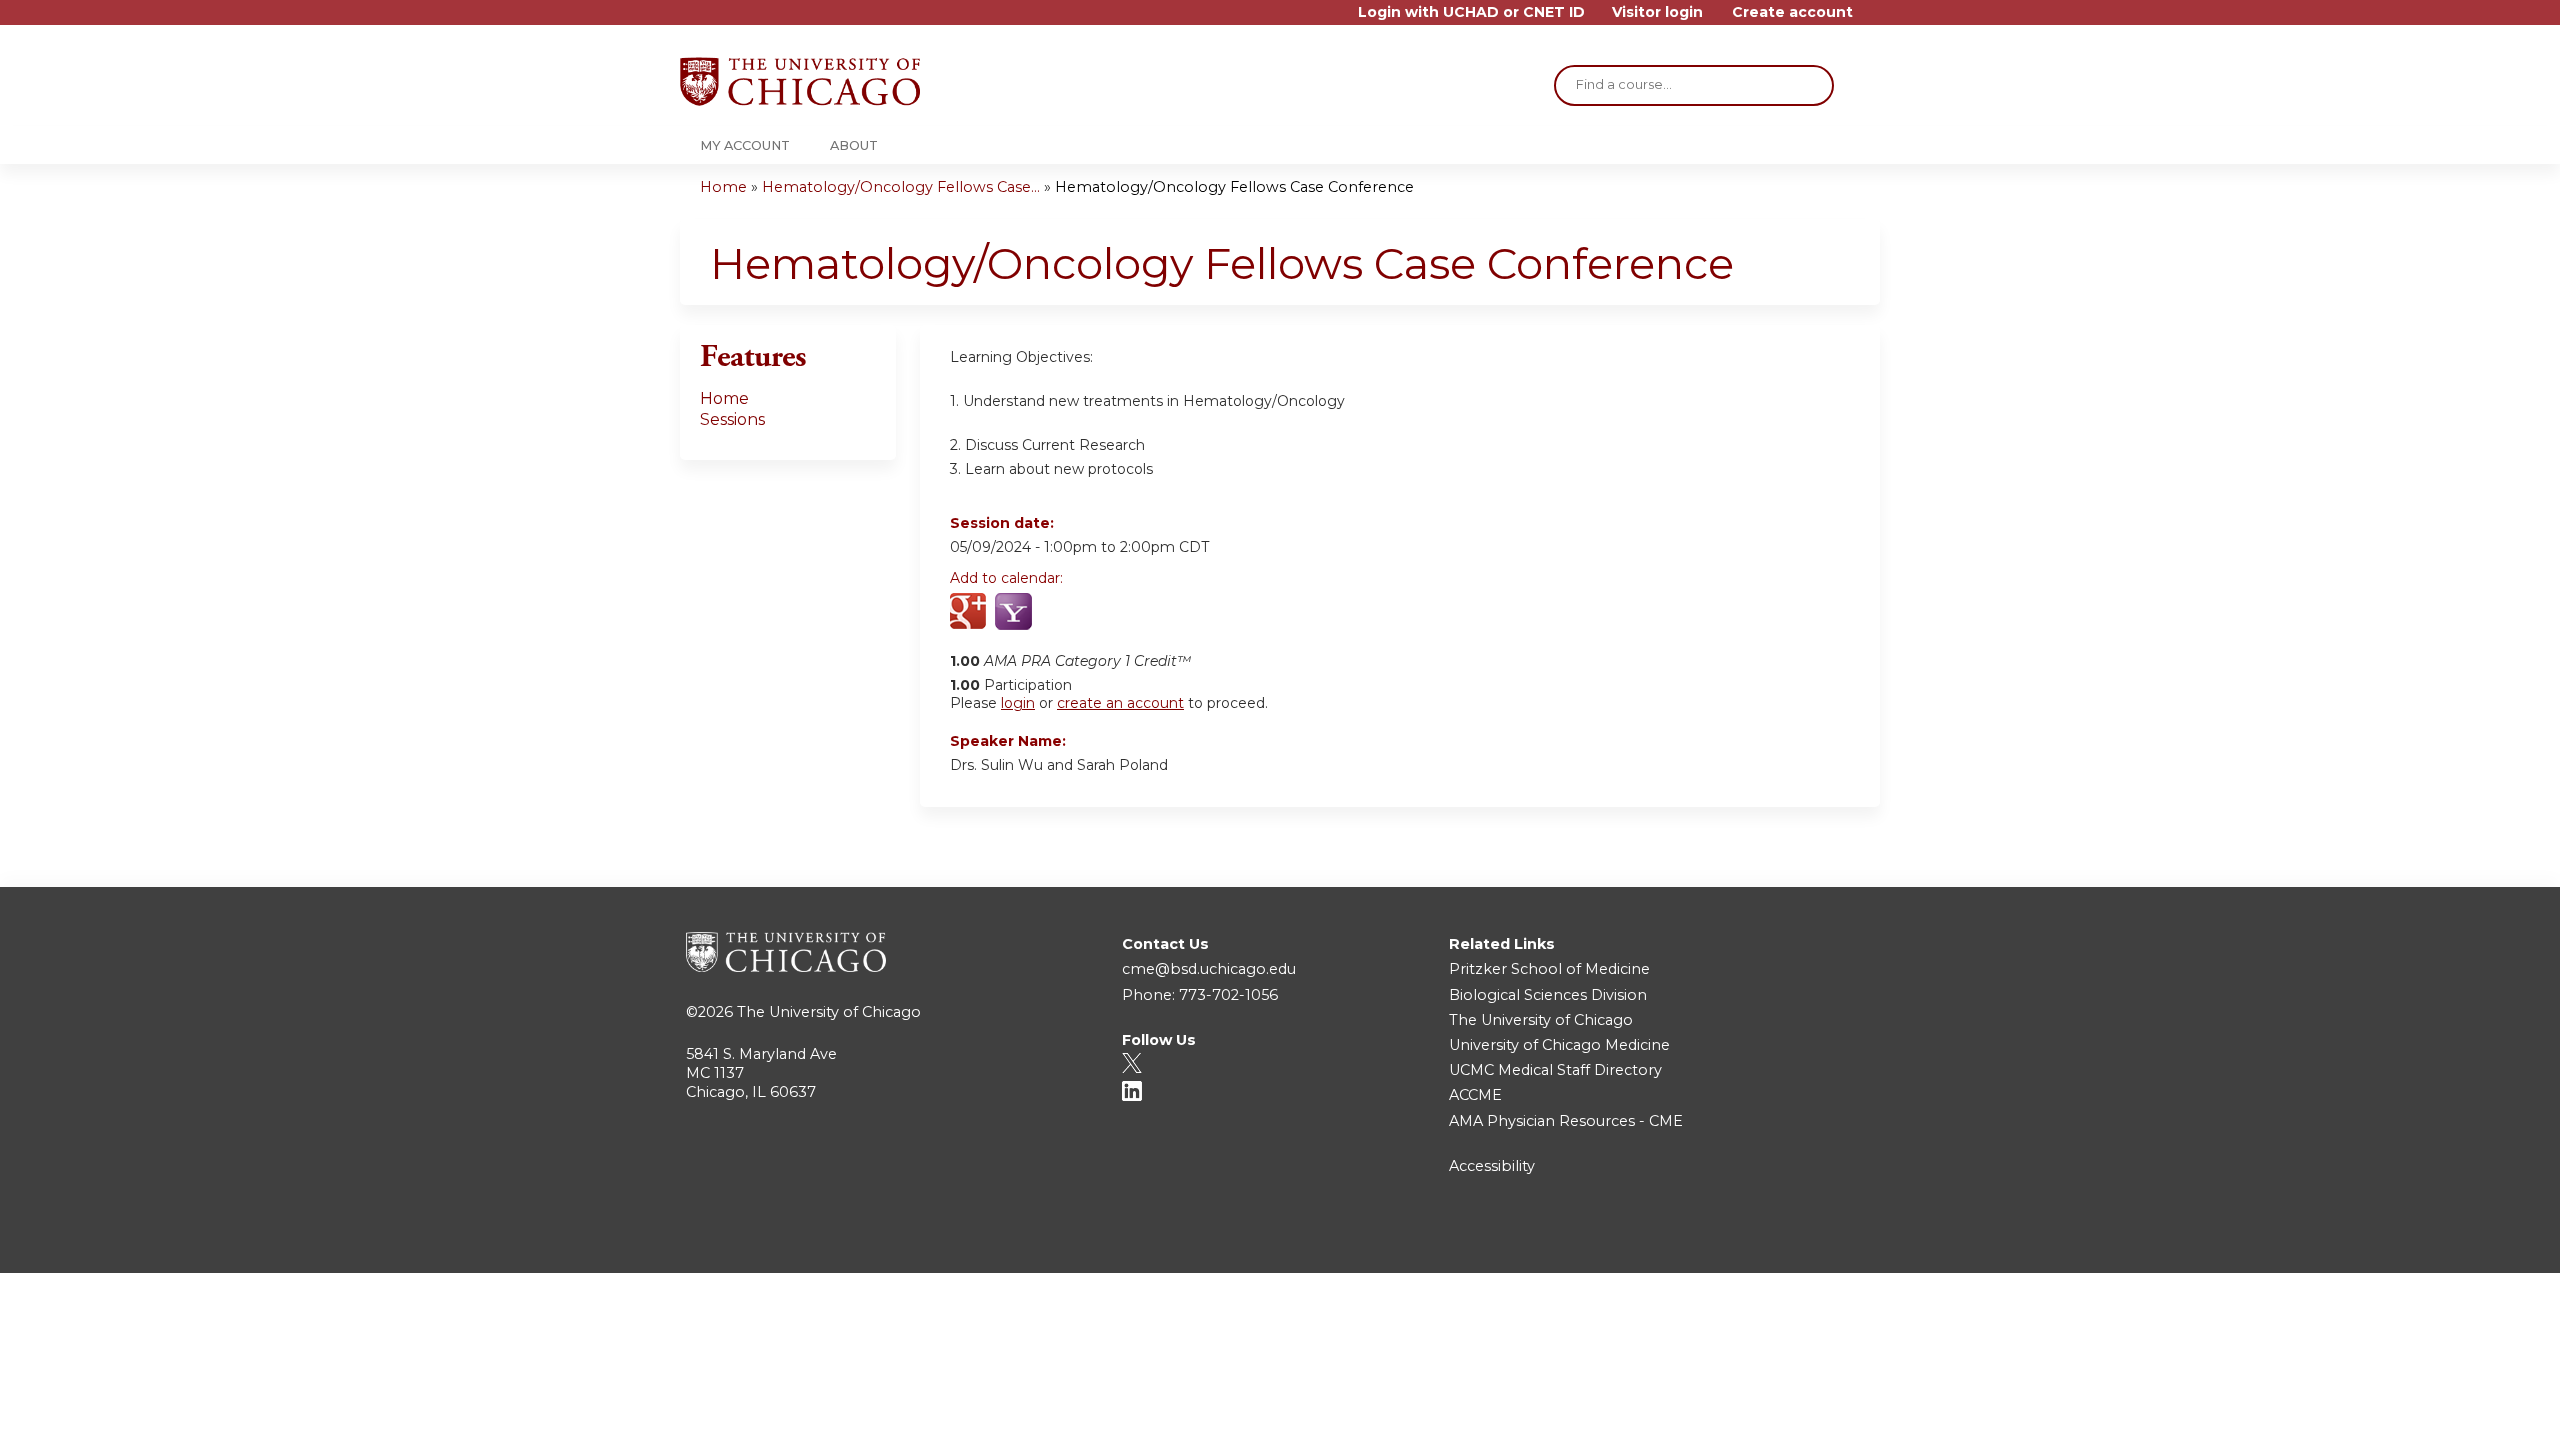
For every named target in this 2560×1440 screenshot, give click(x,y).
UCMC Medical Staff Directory (1555, 1070)
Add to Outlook (1108, 613)
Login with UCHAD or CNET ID (1471, 12)
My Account (745, 145)
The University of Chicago (829, 1012)
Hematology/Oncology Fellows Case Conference (1234, 187)
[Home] (800, 81)
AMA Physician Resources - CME (1566, 1121)
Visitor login (1657, 12)
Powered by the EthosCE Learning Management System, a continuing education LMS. (1809, 1240)
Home (723, 187)
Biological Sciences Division (1548, 995)
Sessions (732, 419)
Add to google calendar (970, 613)
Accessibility (1492, 1166)
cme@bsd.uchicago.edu (1209, 969)
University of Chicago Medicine (1559, 1045)
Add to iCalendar (1060, 612)
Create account (1792, 12)
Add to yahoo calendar (1015, 613)
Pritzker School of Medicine (1549, 969)
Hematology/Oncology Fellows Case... (901, 187)
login (1018, 703)
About (854, 145)
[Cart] (1874, 19)
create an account (1120, 703)
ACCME (1475, 1095)
